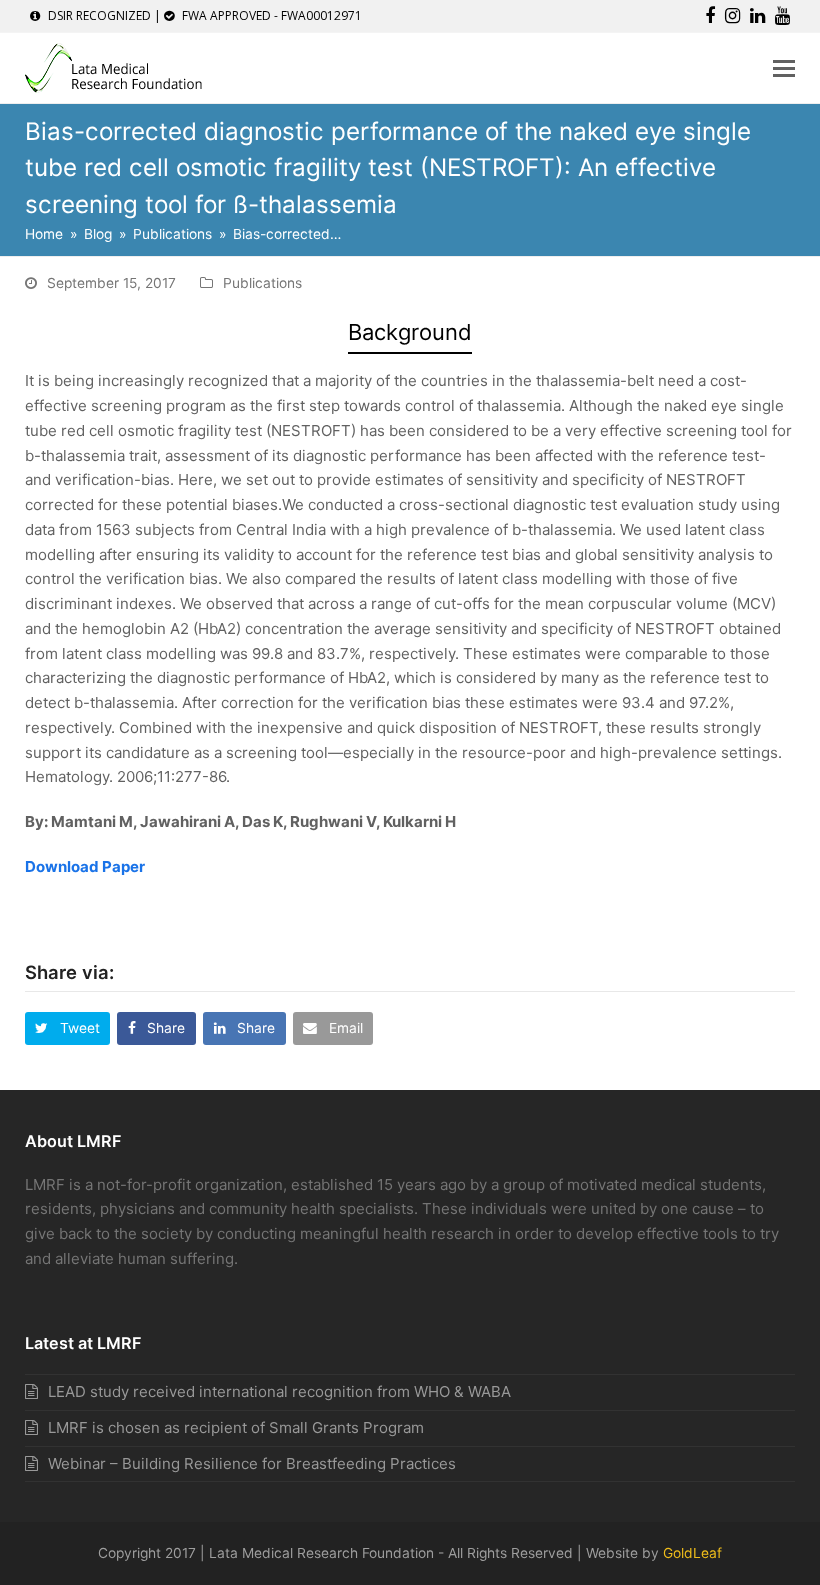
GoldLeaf (692, 1553)
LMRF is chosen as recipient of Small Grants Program (236, 1427)
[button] (784, 68)
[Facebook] (710, 16)
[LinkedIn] (757, 16)
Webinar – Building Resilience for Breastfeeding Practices (252, 1463)
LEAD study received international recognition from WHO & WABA (279, 1391)
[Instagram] (732, 16)
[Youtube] (782, 16)
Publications (262, 283)
